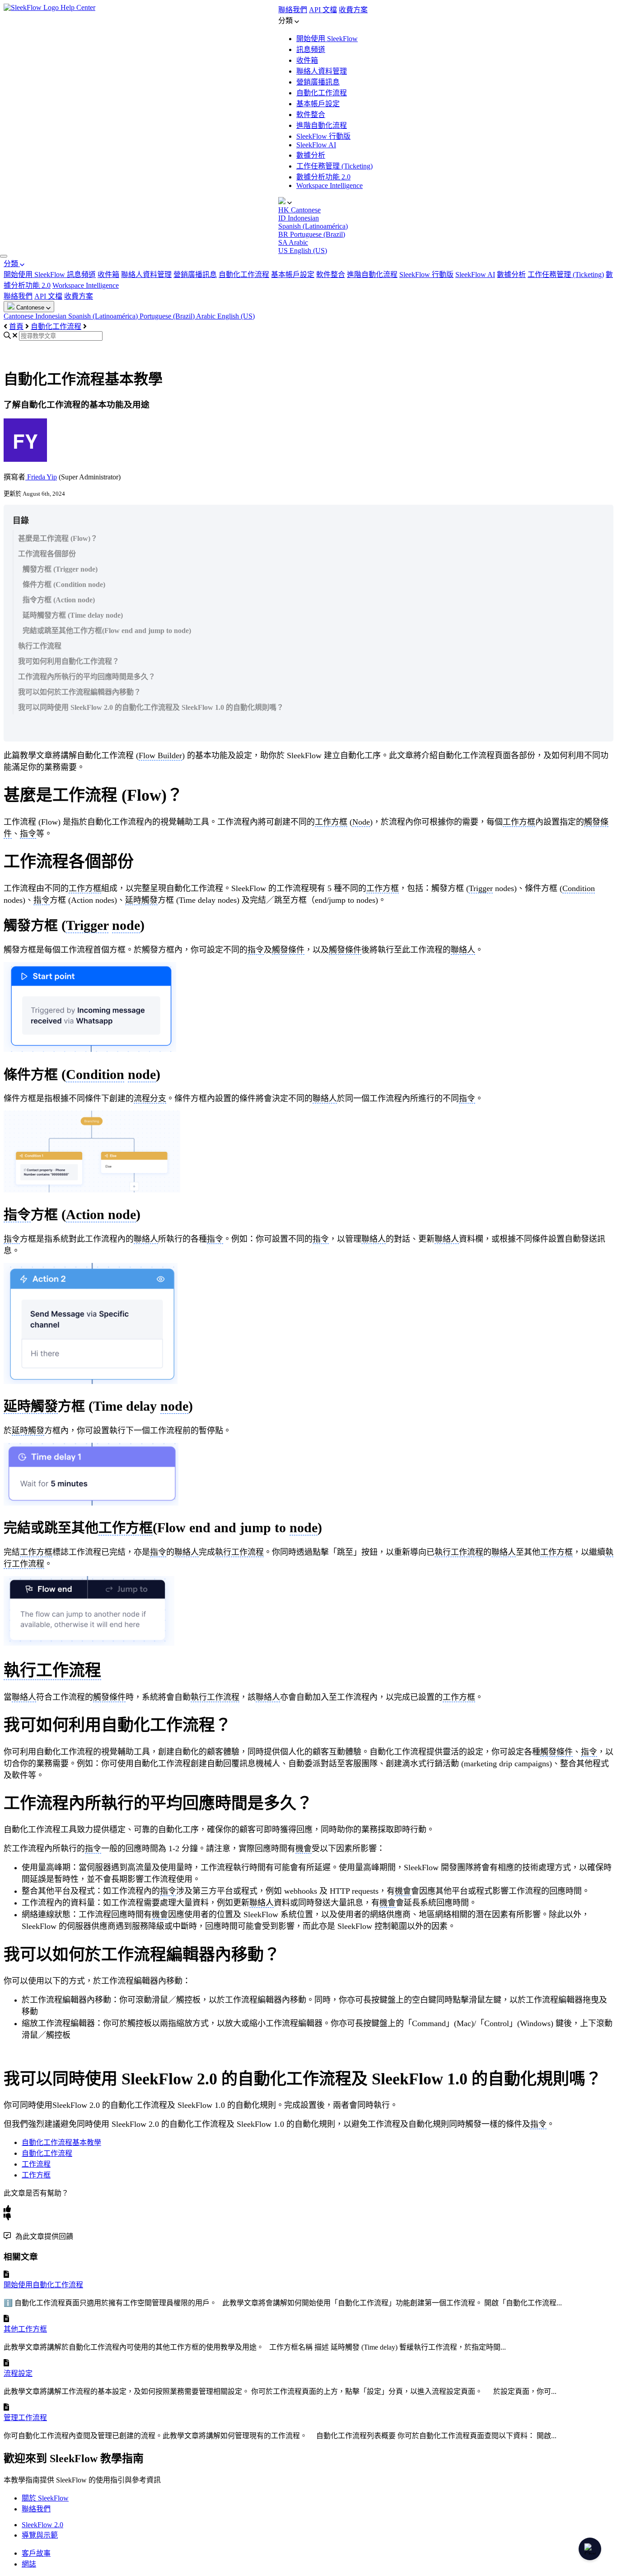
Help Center (78, 7)
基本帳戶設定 (318, 104)
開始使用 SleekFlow (327, 39)
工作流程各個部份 (47, 554)
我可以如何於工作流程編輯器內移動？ (79, 692)
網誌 (29, 2564)
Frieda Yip (41, 477)
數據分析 (311, 155)
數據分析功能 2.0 (323, 177)
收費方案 (353, 10)
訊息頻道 (311, 49)
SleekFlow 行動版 (323, 136)
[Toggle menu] (4, 256)
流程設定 (18, 2373)
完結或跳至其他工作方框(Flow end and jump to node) (107, 631)
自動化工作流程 (322, 93)
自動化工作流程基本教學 (61, 2142)
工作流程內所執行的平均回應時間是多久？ (87, 677)
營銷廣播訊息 (318, 82)
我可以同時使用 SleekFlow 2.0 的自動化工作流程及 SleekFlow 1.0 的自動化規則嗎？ (151, 707)
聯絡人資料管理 (322, 71)
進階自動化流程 (322, 125)
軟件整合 (311, 115)
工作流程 (36, 2164)
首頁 (16, 326)
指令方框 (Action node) (59, 600)
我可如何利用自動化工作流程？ (69, 661)
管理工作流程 (25, 2418)
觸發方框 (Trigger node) (60, 569)
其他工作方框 (25, 2329)
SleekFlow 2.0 (42, 2525)
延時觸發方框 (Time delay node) (73, 615)
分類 (12, 264)
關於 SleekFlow (45, 2498)
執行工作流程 (40, 646)
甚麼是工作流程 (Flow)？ (58, 538)
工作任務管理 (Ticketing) (334, 166)
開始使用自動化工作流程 (43, 2285)
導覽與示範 (40, 2535)
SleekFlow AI (316, 145)
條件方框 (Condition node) (64, 584)
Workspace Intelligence (330, 185)
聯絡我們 (293, 10)
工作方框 (36, 2175)
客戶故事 (36, 2553)
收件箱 (307, 60)
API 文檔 (323, 10)
